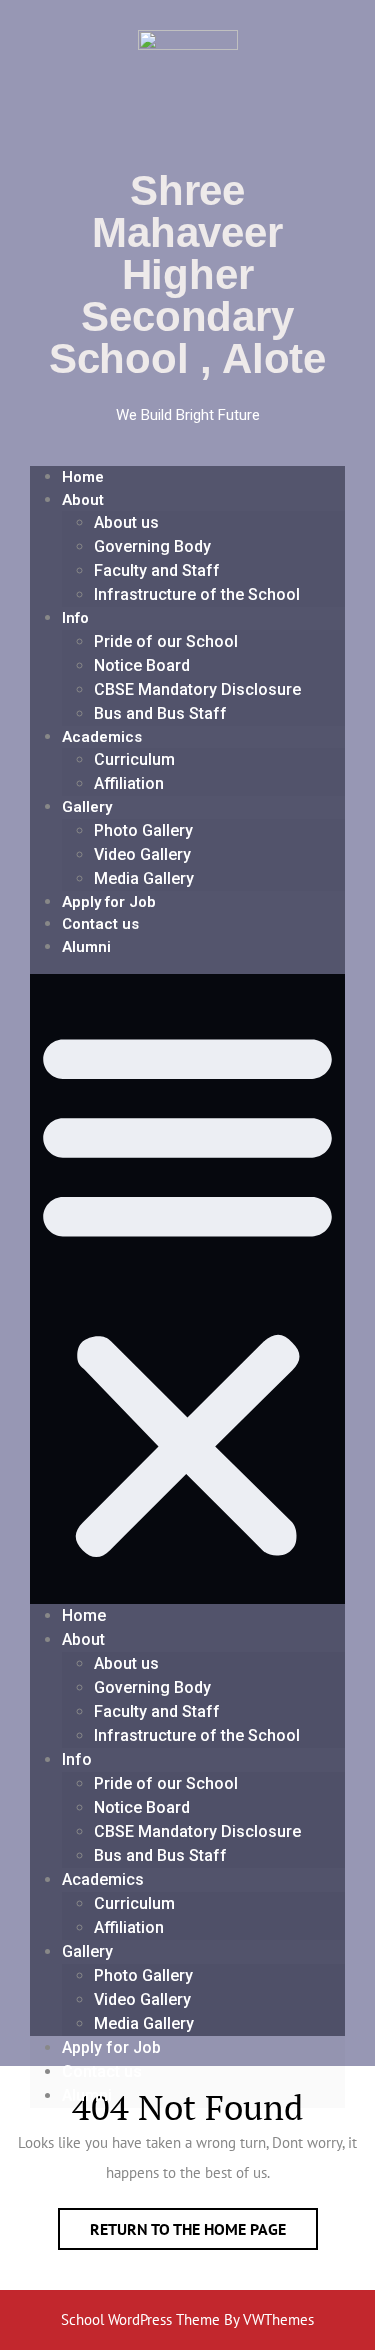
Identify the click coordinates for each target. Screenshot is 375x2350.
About (83, 500)
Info (75, 618)
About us (126, 522)
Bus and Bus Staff (160, 713)
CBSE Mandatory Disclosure (197, 689)
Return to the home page (204, 2223)
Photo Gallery (143, 830)
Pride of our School (166, 641)
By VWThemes (269, 2319)
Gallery (87, 807)
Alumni (86, 947)
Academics (102, 737)
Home (83, 477)
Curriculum (134, 759)
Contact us (100, 924)
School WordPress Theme (140, 2319)
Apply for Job (109, 902)
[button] (187, 1289)
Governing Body (152, 546)
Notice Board (142, 665)
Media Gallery (144, 878)
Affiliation (129, 783)
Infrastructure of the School (197, 594)
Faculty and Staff (157, 570)
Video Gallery (142, 854)
